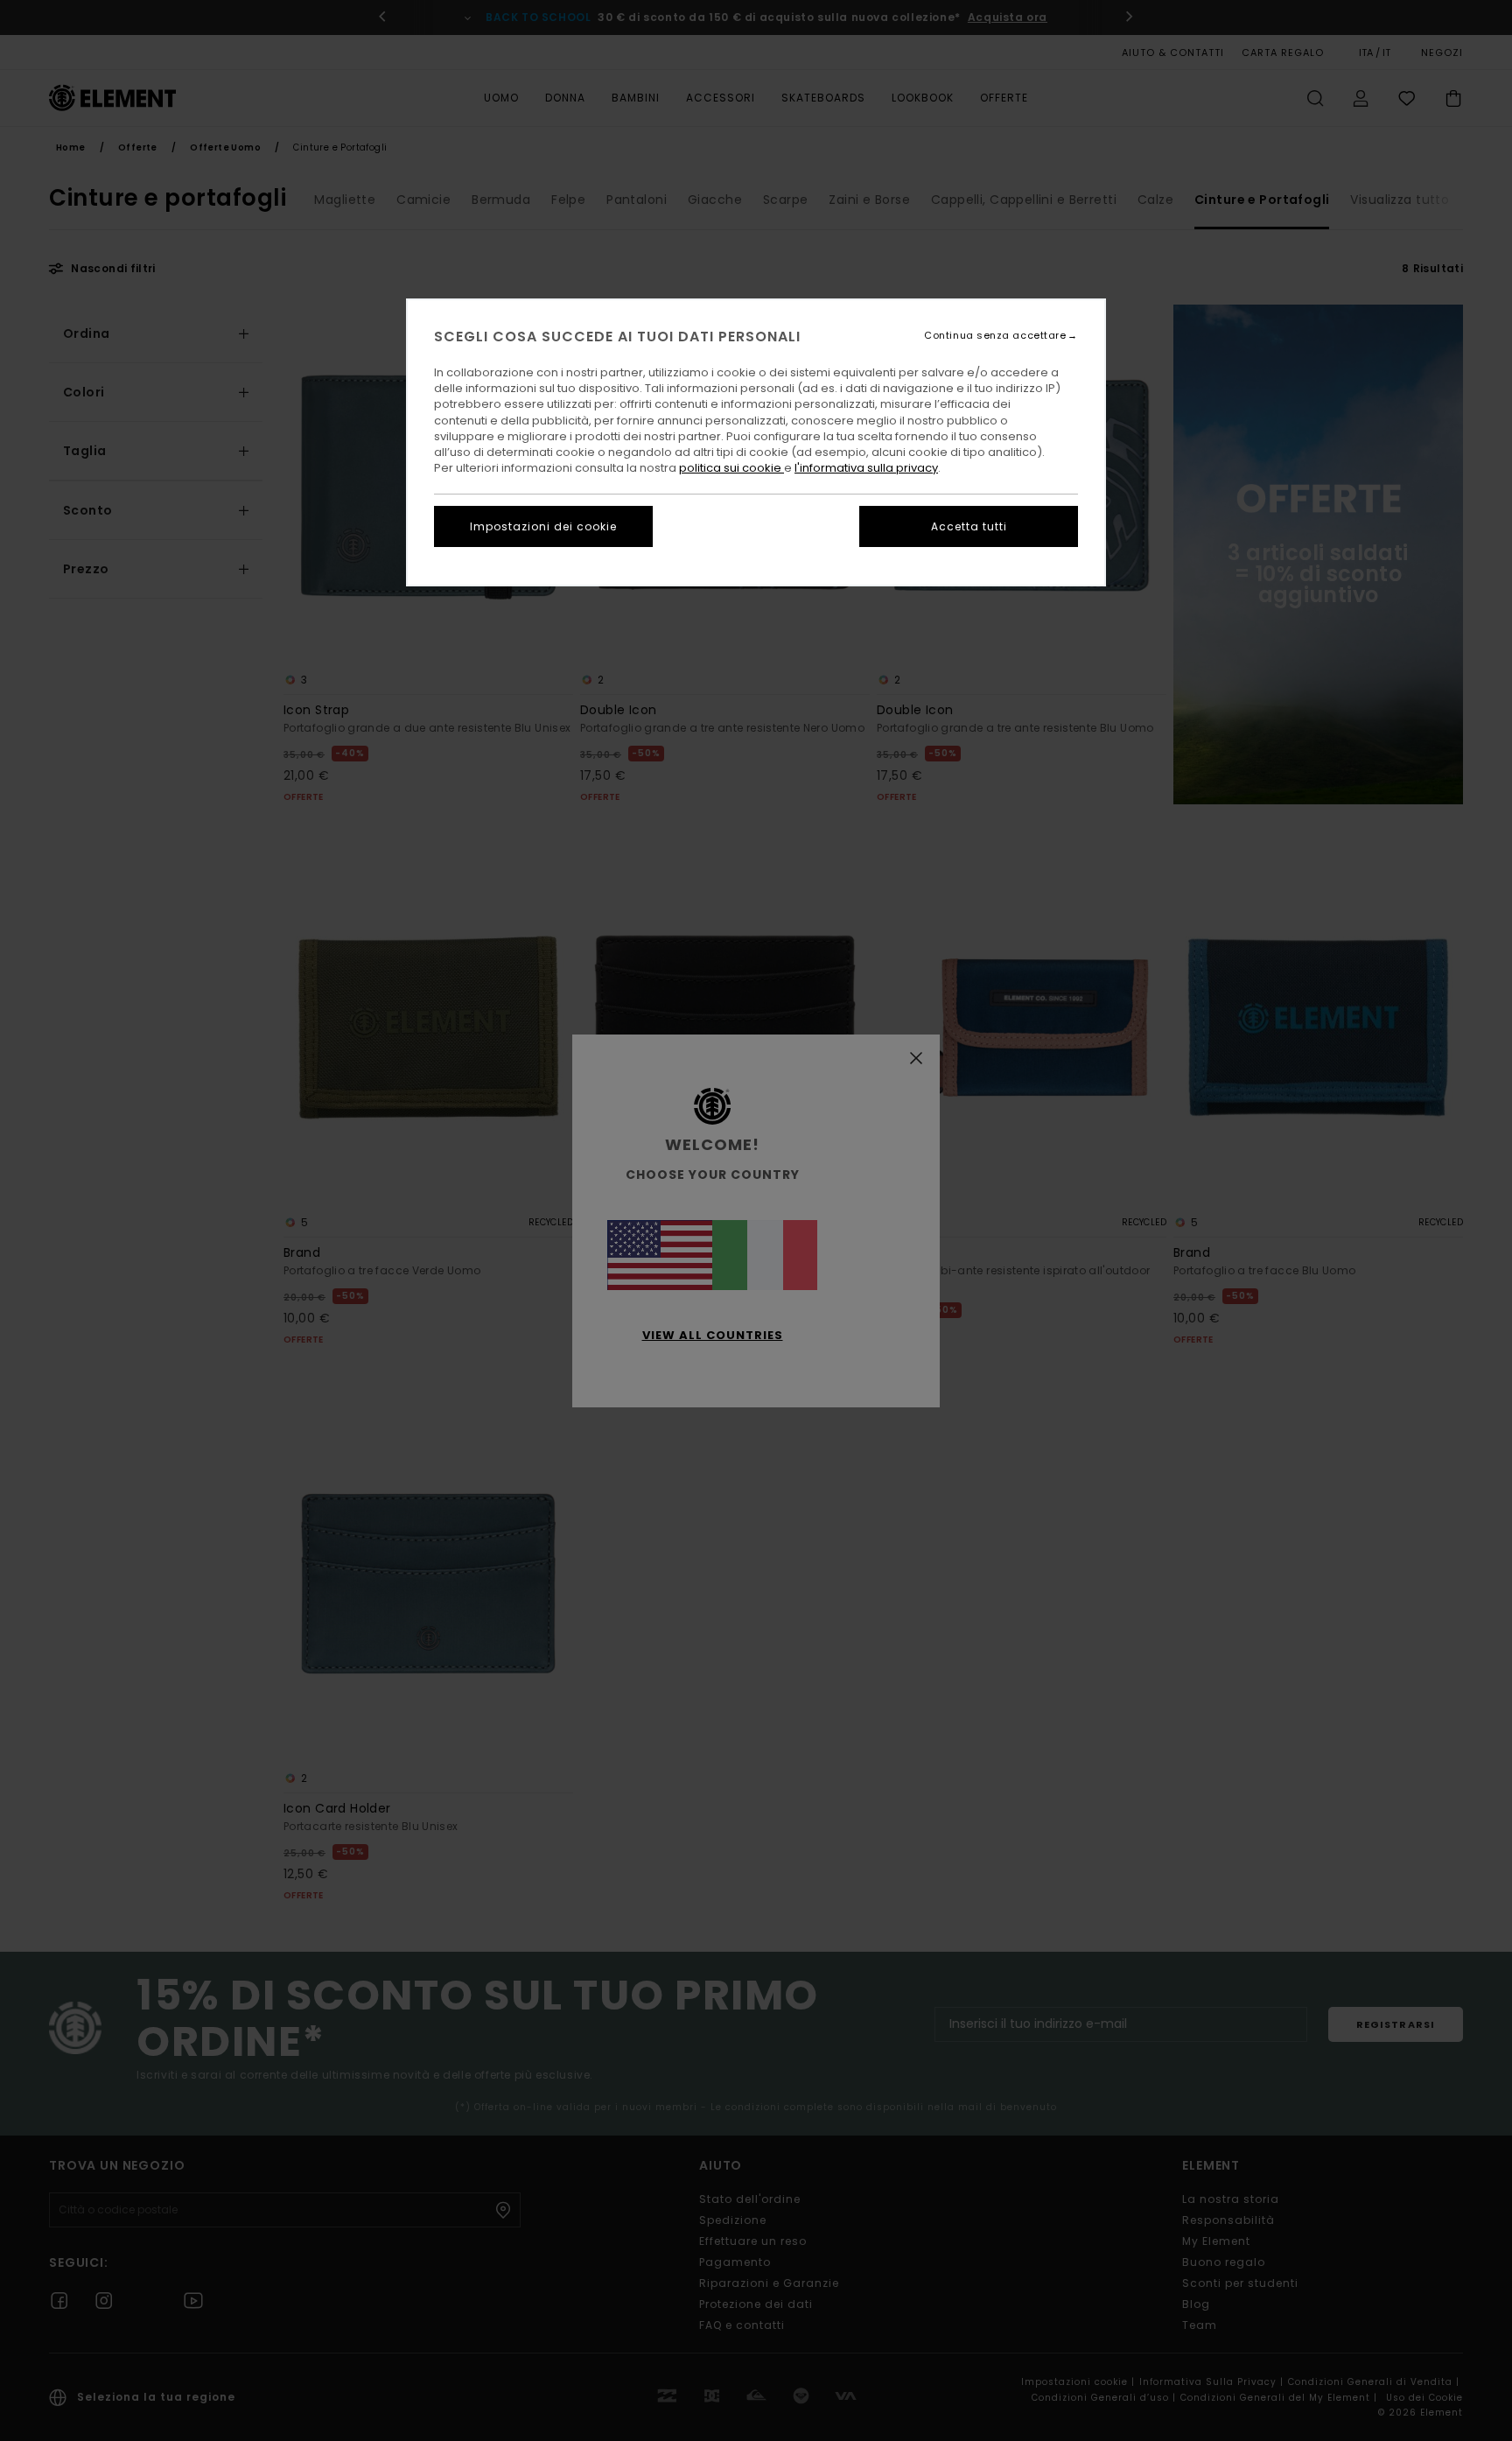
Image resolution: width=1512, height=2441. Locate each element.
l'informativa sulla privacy (866, 468)
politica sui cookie (731, 468)
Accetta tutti (969, 526)
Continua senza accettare (995, 336)
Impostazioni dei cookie (543, 526)
